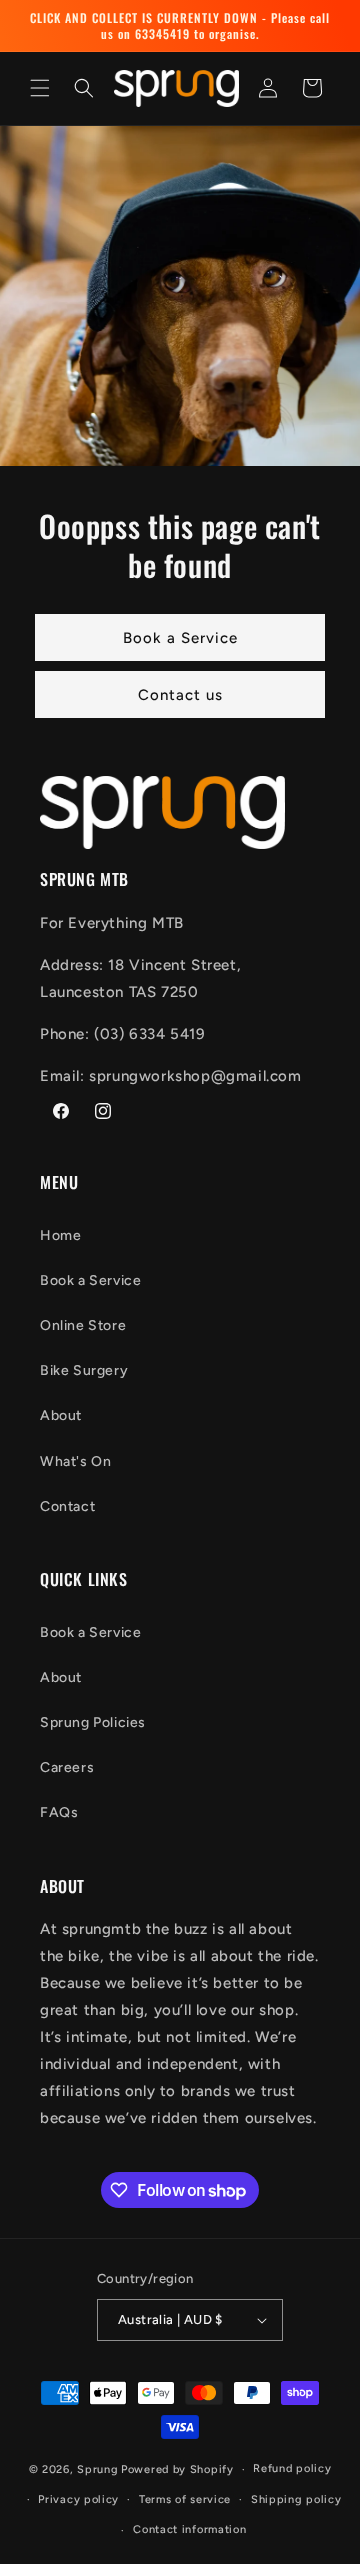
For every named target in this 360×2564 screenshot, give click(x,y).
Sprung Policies (93, 1722)
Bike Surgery (84, 1370)
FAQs (59, 1812)
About (61, 1415)
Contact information (189, 2529)
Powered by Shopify (177, 2469)
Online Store (83, 1325)
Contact (67, 1506)
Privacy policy (78, 2499)
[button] (40, 88)
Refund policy (292, 2468)
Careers (67, 1767)
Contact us (180, 694)
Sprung (97, 2469)
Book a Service (180, 637)
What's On (75, 1461)
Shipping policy (296, 2499)
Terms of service (185, 2499)
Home (60, 1235)
